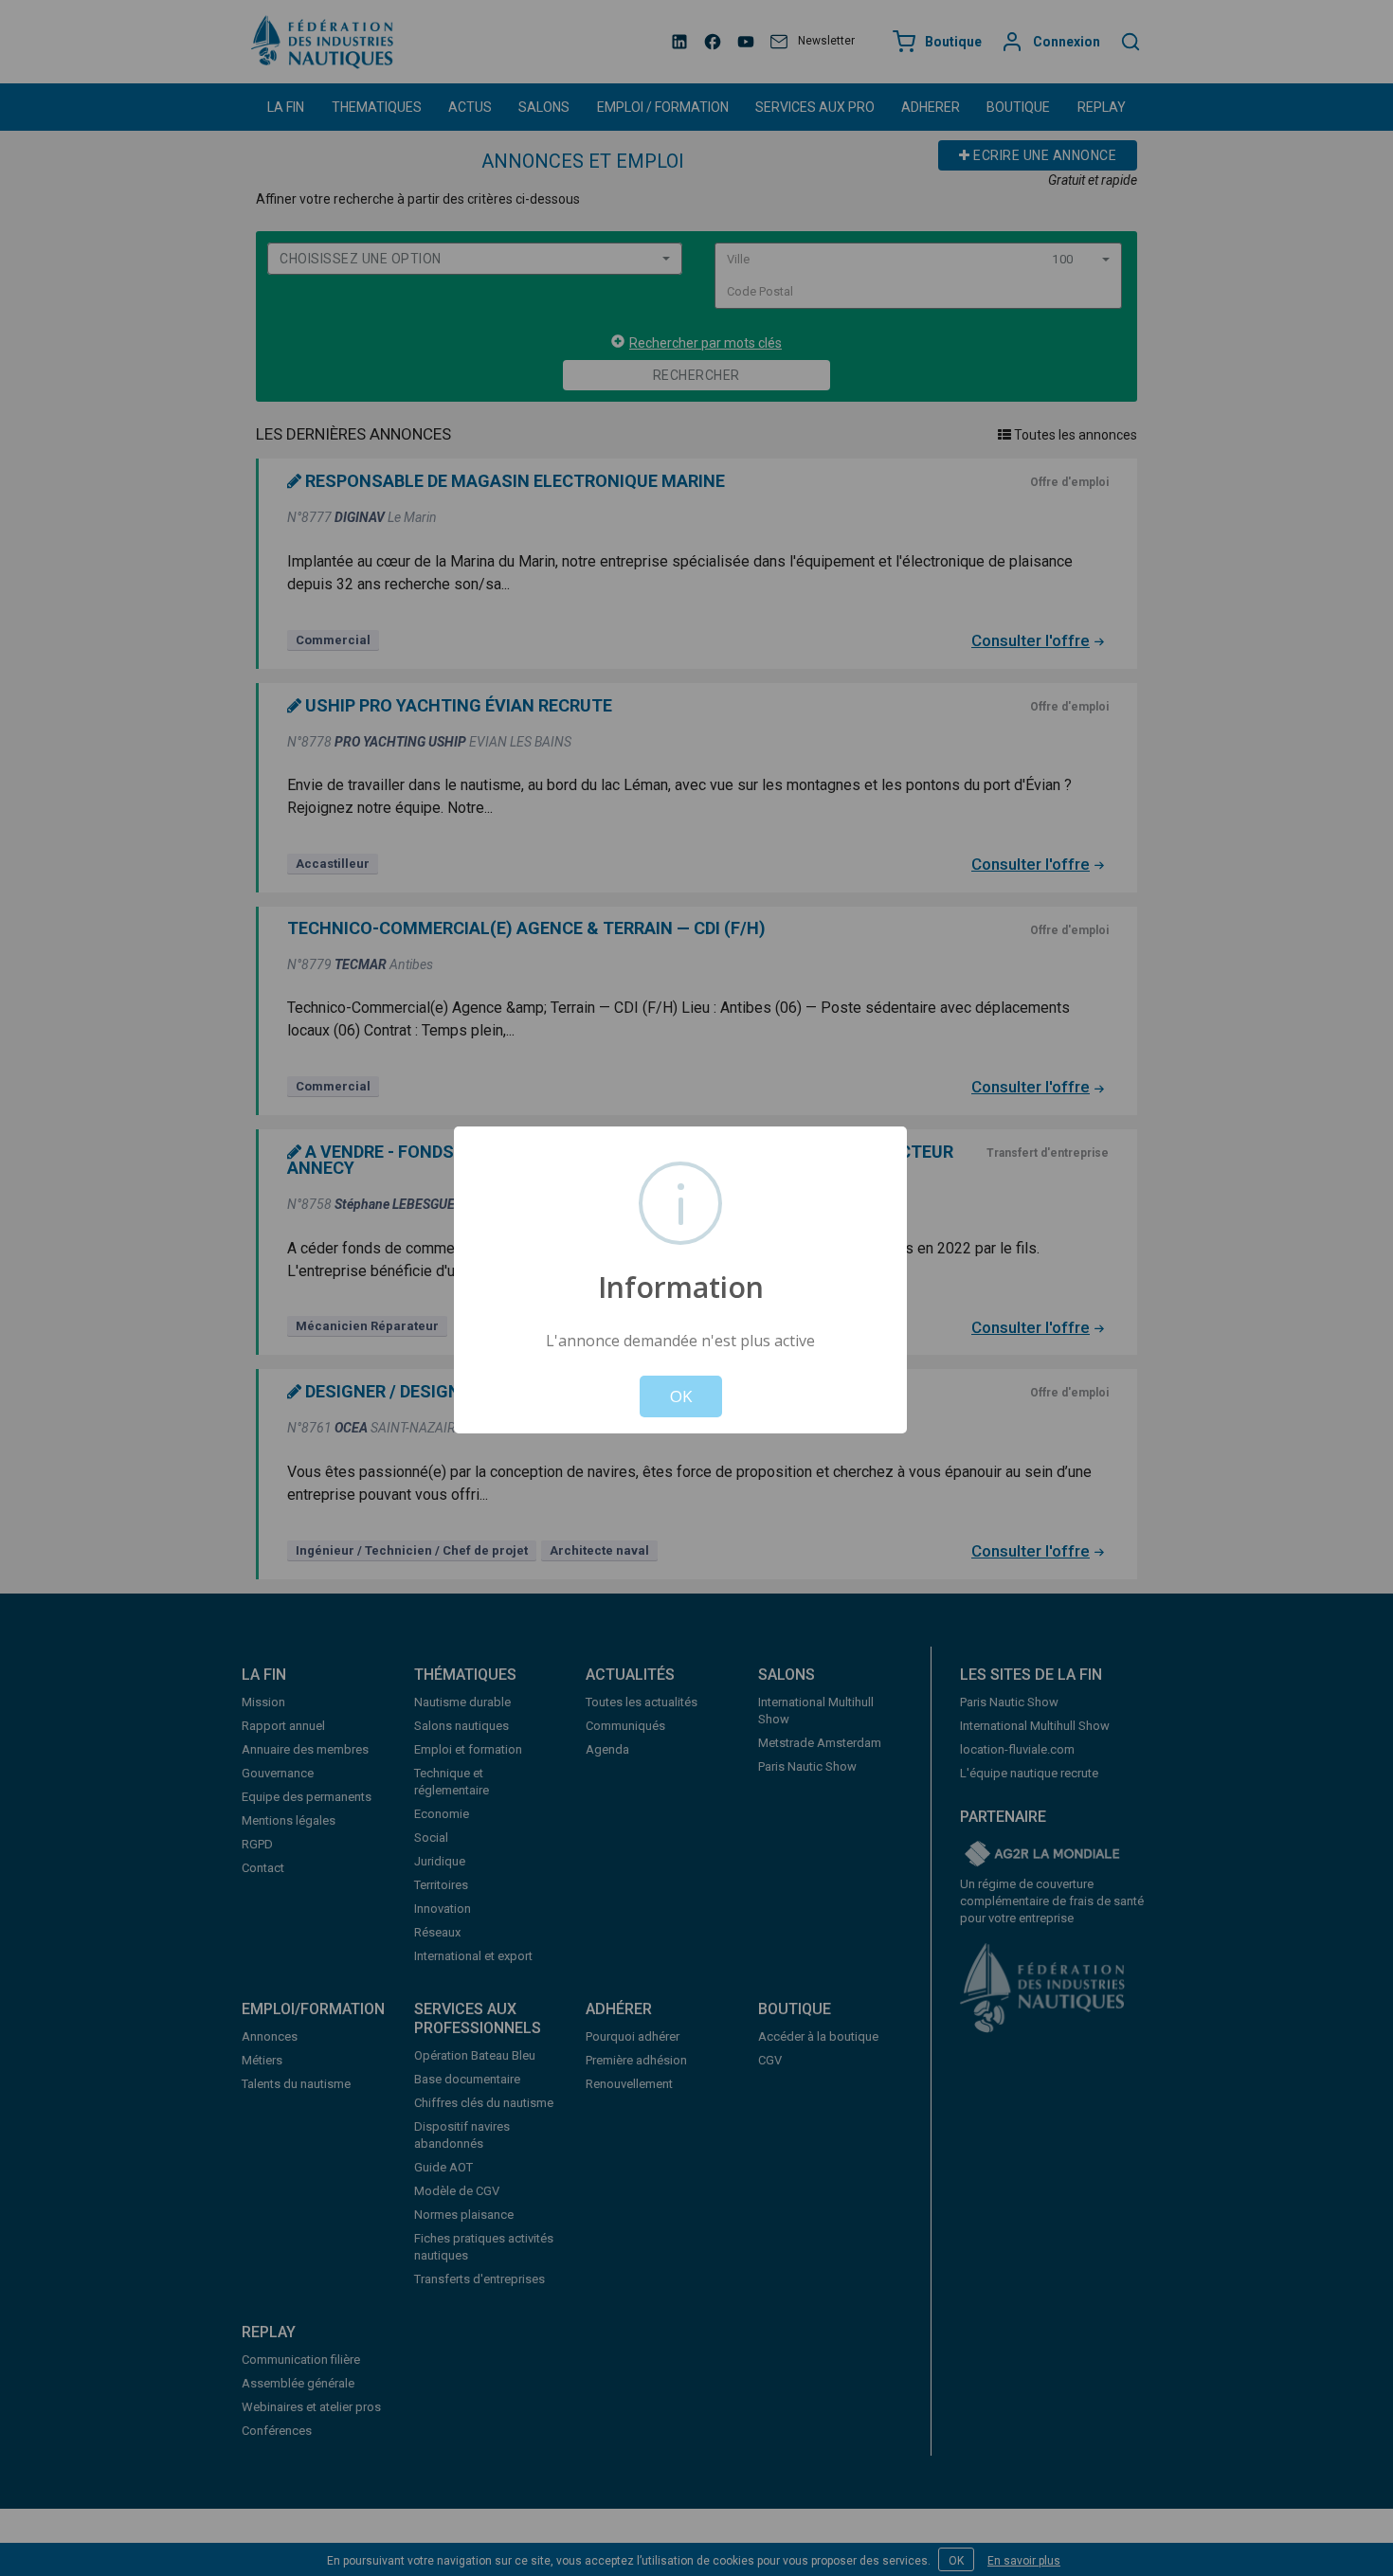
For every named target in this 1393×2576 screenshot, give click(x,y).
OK (681, 1396)
